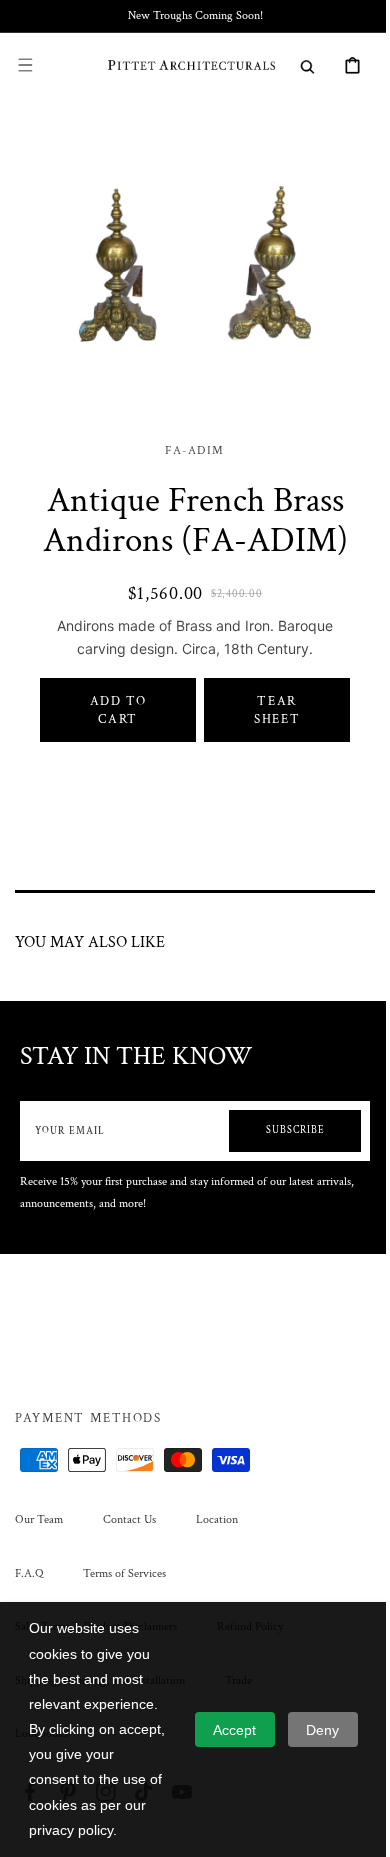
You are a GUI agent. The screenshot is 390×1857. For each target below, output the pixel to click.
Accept (234, 1730)
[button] (25, 65)
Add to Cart (113, 735)
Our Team (39, 1544)
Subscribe (280, 1155)
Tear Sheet (265, 735)
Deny (322, 1730)
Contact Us (129, 1544)
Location (217, 1544)
